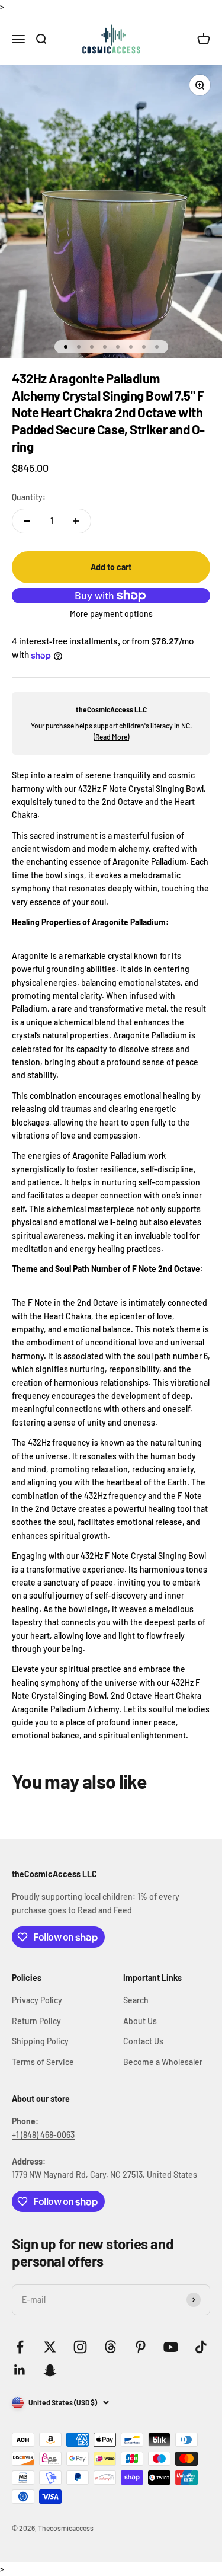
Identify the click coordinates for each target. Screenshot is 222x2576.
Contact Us (143, 2041)
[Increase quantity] (76, 521)
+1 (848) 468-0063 (43, 2135)
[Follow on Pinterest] (141, 2347)
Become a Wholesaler (163, 2062)
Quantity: (29, 497)
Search (136, 2000)
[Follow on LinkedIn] (20, 2370)
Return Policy (36, 2021)
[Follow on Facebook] (20, 2347)
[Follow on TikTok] (201, 2347)
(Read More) (111, 737)
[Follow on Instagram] (80, 2347)
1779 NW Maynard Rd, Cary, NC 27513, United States (104, 2174)
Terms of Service (43, 2062)
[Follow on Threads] (110, 2347)
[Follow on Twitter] (50, 2347)
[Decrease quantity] (27, 521)
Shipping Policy (40, 2041)
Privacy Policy (37, 2000)
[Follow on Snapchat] (50, 2370)
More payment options (111, 614)
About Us (140, 2021)
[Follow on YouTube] (171, 2347)
